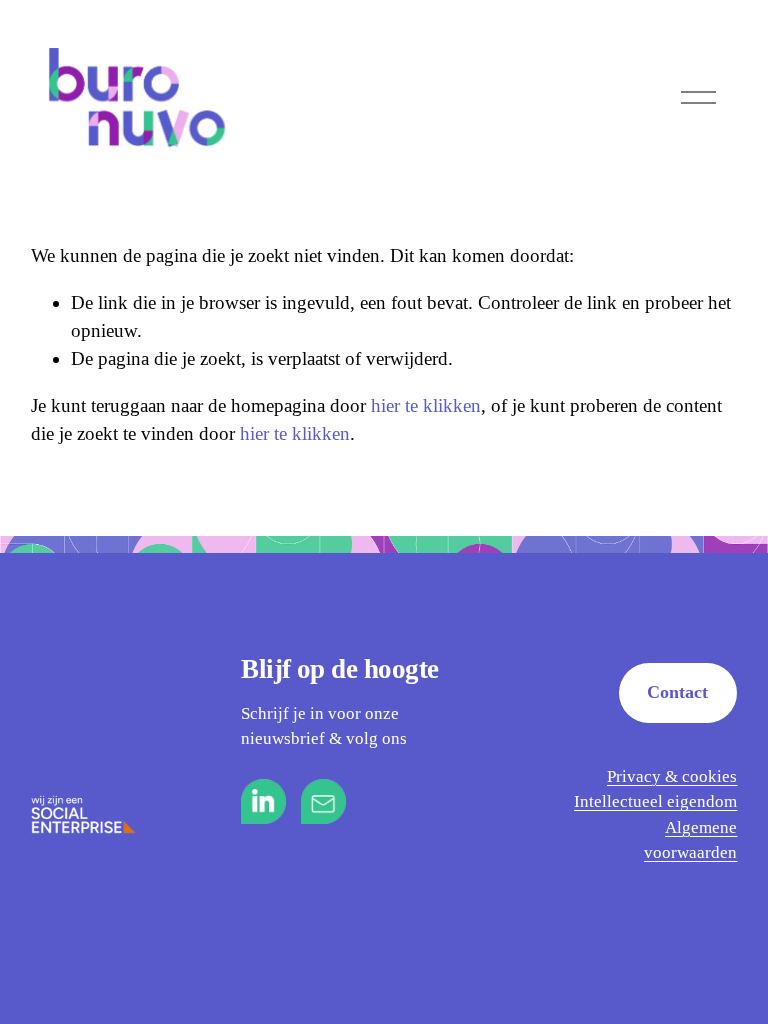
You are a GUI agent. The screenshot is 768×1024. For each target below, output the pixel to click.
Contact (677, 692)
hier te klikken (426, 405)
